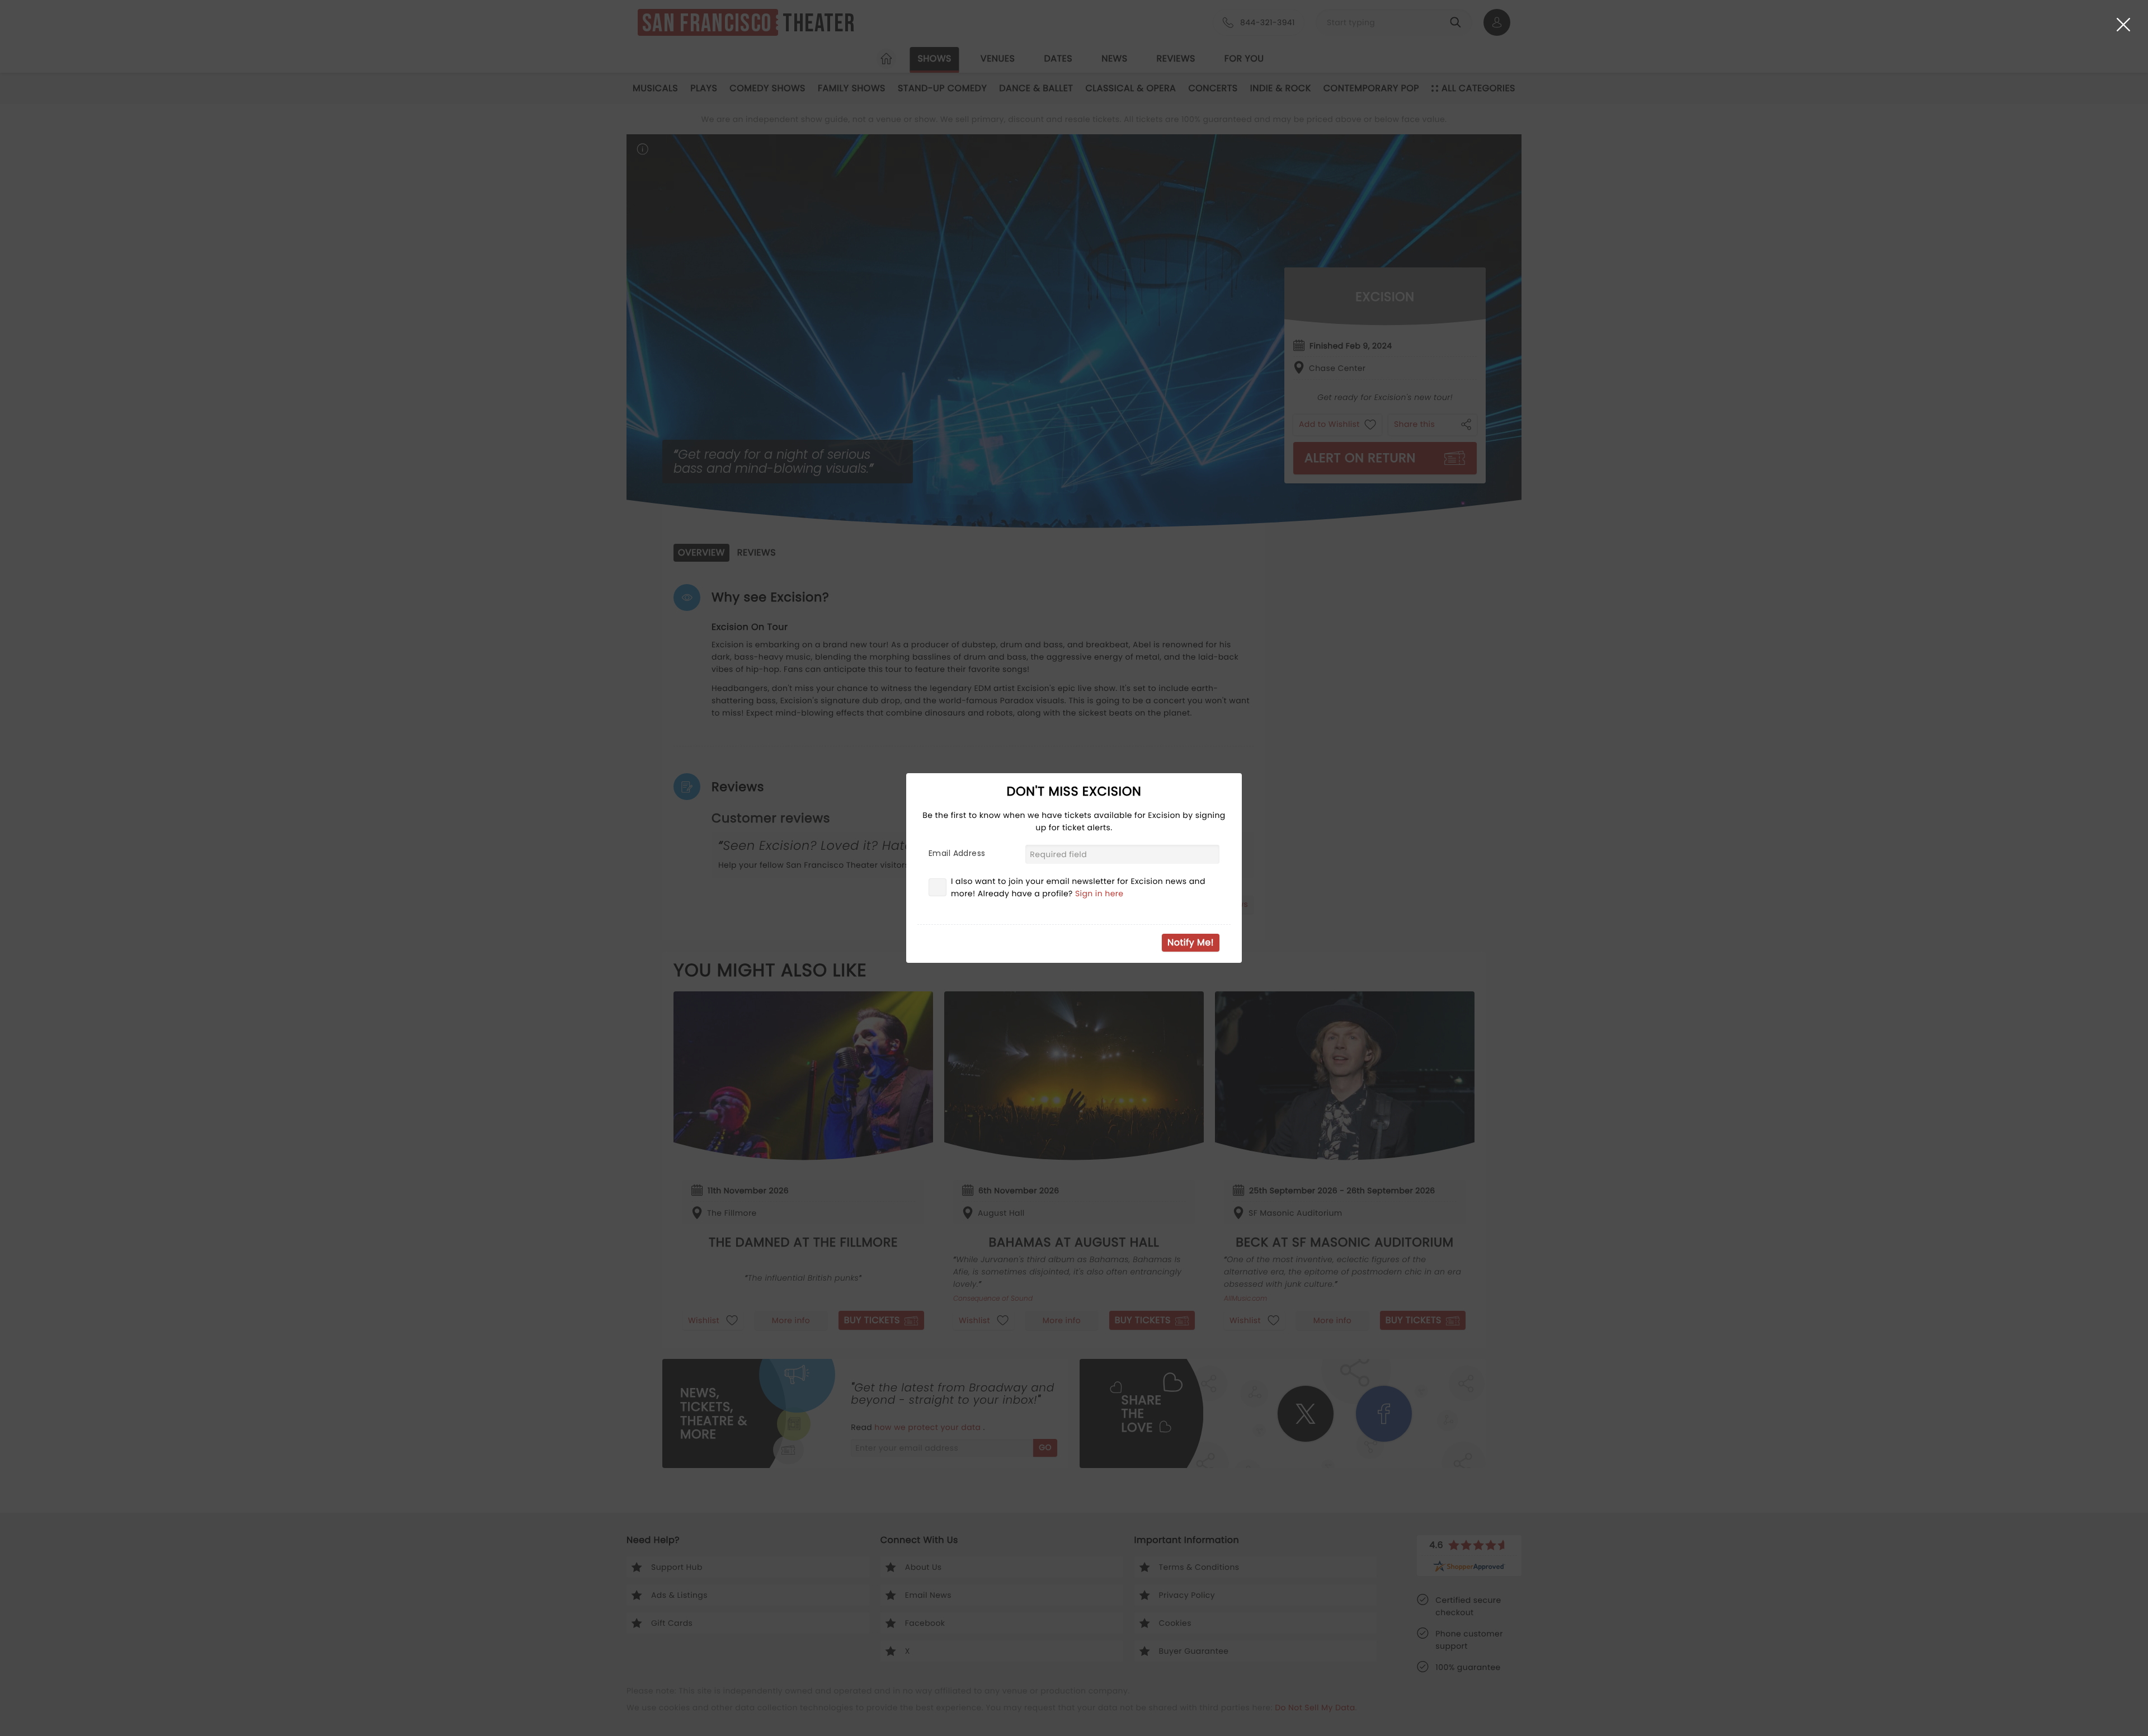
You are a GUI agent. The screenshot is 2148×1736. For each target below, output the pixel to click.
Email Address (957, 853)
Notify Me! (1191, 942)
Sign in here (1099, 893)
